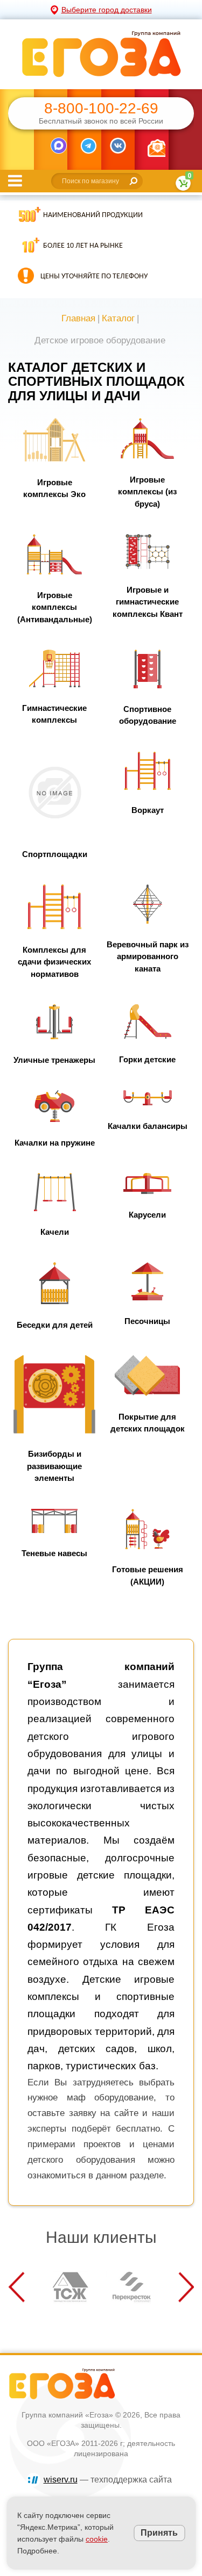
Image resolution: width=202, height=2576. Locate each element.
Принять (159, 2533)
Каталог (118, 318)
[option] (71, 2287)
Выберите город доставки (107, 10)
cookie (97, 2539)
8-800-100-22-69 (101, 109)
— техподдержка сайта (108, 2480)
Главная (78, 318)
